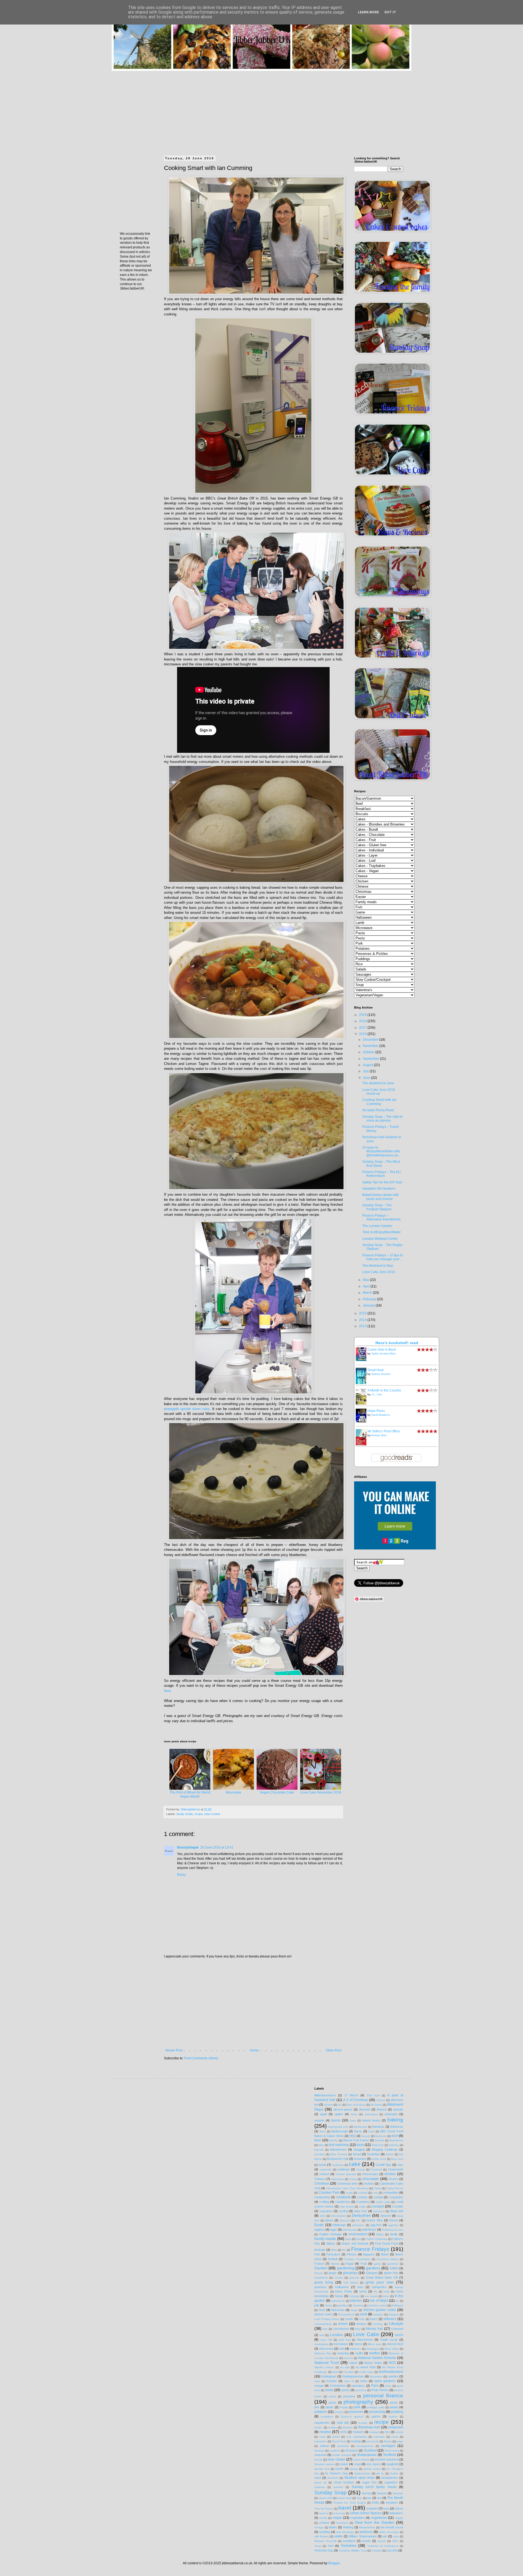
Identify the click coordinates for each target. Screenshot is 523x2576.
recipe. (319, 2427)
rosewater (320, 2441)
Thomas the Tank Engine (349, 2503)
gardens (373, 2268)
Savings (319, 2451)
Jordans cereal (377, 2305)
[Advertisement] (261, 109)
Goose (339, 2278)
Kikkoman (338, 2310)
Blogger (334, 2563)
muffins (375, 2353)
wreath (382, 2541)
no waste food (366, 2367)
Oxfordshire (338, 2386)
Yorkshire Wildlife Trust (353, 2551)
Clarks (378, 2188)
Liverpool (397, 2329)
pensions (349, 2396)
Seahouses (392, 2451)
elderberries (350, 2230)
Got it (390, 12)
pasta (329, 2390)
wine (396, 2536)
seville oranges (342, 2455)
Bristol (390, 2154)
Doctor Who (375, 2220)
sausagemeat (365, 2446)
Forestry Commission (357, 2259)
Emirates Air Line (393, 2230)
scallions (335, 2451)
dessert (386, 2216)
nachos (348, 2358)
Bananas (378, 2127)
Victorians (342, 2523)
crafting (324, 2202)
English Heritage (330, 2234)
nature (353, 2363)
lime (325, 2329)
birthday (394, 2145)
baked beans (371, 2120)
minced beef (395, 2344)
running (356, 2441)
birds (360, 2145)
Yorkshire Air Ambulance (383, 2546)
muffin (359, 2353)
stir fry (380, 2473)
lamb (364, 2314)
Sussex (382, 2493)
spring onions (372, 2469)
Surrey (367, 2493)
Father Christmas (376, 2239)
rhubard (374, 2432)
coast (349, 2193)
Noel (335, 2372)
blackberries (338, 2149)
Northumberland (391, 2372)
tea (379, 2498)
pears (333, 2396)
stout (318, 2478)
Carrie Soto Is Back (382, 1350)
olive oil (349, 2381)
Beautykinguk (188, 1847)
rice (387, 2432)
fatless (331, 2243)
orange (319, 2386)
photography (358, 2402)
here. (168, 1691)
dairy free (361, 2211)
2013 (363, 1326)
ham (360, 2287)
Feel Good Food (386, 2243)
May (366, 1280)
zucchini (392, 2550)
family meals (185, 1814)
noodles (349, 2372)
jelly (317, 2305)
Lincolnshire (341, 2329)
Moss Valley (392, 2349)
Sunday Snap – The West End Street (381, 1164)
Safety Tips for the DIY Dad (382, 1182)
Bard (323, 2131)
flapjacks (369, 2254)
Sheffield (390, 2455)
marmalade (321, 2344)
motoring (343, 2353)
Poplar (344, 2407)
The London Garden (377, 1226)
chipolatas (337, 2179)
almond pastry (343, 2109)
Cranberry (363, 2202)
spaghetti (392, 2464)
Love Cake (366, 2334)
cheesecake (370, 2174)
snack (344, 2464)
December (371, 1040)
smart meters (361, 2460)
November (371, 1046)
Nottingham (329, 2376)
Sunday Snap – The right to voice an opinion (382, 1119)
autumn (319, 2120)
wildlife (338, 2536)
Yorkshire (349, 2545)
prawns (339, 2412)
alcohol (328, 2105)
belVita (333, 2140)
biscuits (319, 2150)
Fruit (364, 2264)
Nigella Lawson (324, 2367)
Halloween (342, 2287)
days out (397, 2211)
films (334, 2250)
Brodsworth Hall (337, 2159)
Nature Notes (373, 2363)
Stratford (333, 2478)
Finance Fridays (370, 2249)
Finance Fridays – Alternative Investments (381, 1217)
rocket (336, 2437)
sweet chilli (326, 2498)
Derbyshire (361, 2215)
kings (354, 2310)
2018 (363, 1021)
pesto (332, 2403)
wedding (325, 2532)
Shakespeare (367, 2455)
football (333, 2259)
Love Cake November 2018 (321, 1792)
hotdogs (354, 2296)
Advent (381, 2100)
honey (339, 2296)
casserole (326, 2169)
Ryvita (388, 2441)
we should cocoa (392, 2527)
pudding (397, 2412)
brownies (360, 2159)
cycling (343, 2211)
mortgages (373, 2349)
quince (393, 2417)
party (388, 2386)
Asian (354, 2114)
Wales (333, 2527)
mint (342, 2349)
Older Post (334, 2050)
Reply (181, 1875)
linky (358, 2329)
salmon (325, 2446)
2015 (363, 1313)
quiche (376, 2416)
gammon (393, 2264)
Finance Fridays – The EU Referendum (381, 1174)
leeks (374, 2319)
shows (318, 2460)
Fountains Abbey (388, 2259)
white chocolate (389, 2532)
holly (387, 2292)
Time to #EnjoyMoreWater (381, 1232)
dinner (329, 2220)
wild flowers (322, 2536)
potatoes (321, 2412)
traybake (372, 2508)
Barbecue (397, 2127)
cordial (378, 2197)
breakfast (373, 2154)
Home (254, 2050)
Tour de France (324, 2509)
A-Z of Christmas (356, 2100)
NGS (392, 2363)
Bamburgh (360, 2127)
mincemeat (326, 2349)
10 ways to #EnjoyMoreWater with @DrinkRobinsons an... (381, 1151)
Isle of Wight (379, 2301)
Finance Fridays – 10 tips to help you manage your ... (383, 1257)
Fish (317, 2254)
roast (322, 2437)
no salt (345, 2367)
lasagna (378, 2314)
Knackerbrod (346, 2314)
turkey (399, 2508)
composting (322, 2197)
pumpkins (327, 2417)
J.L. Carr (377, 1394)
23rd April (373, 2095)
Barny (358, 2131)
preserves (356, 2412)
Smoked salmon (325, 2464)
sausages (388, 2446)
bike (321, 2145)
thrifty (375, 2502)
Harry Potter (344, 2291)
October (369, 1052)
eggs (333, 2230)
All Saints (376, 2105)
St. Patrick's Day (336, 2473)
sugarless (391, 2482)
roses (395, 2437)
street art (320, 2482)
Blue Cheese (339, 2154)
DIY (358, 2220)
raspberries (322, 2423)
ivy (397, 2301)
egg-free (393, 2225)
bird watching (339, 2145)
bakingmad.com (338, 2127)
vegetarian (379, 2518)
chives (353, 2179)
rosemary (379, 2437)
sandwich (343, 2446)
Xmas (318, 2546)
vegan (337, 2518)
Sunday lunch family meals (374, 2487)
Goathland (321, 2278)
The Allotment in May (378, 1266)
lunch (399, 2335)
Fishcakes (333, 2254)
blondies (320, 2154)
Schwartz (352, 2450)
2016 (363, 1034)
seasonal (320, 2455)
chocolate (371, 2179)
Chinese (320, 2179)
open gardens (385, 2381)
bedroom (381, 2136)
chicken (390, 2174)
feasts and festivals (355, 2243)
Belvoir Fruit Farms (356, 2140)
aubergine (391, 2114)
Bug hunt (397, 2159)
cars (400, 2165)
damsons (379, 2211)
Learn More (368, 12)
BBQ (353, 2136)
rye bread (373, 2441)
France (319, 2264)
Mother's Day (323, 2353)
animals (398, 2109)
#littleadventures (325, 2095)
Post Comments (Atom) (201, 2058)
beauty (366, 2136)
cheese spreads (346, 2174)
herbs (363, 2291)
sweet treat (345, 2498)
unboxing (339, 2513)
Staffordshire (362, 2473)
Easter (319, 2225)
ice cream (371, 2296)
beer (318, 2140)
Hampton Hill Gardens (379, 1189)
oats (317, 2381)
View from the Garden (375, 2522)
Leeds (349, 2319)
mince (358, 2344)
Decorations (339, 2216)
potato (394, 2407)
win (385, 2536)
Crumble (398, 2206)
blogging (359, 2149)
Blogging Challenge (385, 2149)
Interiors (356, 2301)
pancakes (358, 2386)
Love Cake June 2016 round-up (379, 1092)
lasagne (394, 2314)
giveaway (350, 2273)
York (331, 2546)
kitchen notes (323, 2314)
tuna (386, 2508)
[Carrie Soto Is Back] (363, 1360)
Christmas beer (347, 2184)
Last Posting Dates (327, 2319)
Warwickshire (367, 2527)
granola (354, 2278)
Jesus (329, 2305)
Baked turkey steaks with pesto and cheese (381, 1197)
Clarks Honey (395, 2188)
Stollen (394, 2473)
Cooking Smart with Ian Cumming (379, 1102)
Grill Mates (351, 2283)
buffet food (379, 2159)
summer (338, 2487)
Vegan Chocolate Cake (277, 1792)
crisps (363, 2207)
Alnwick (381, 2109)
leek (362, 2319)
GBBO (394, 2268)
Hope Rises (376, 1411)
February (370, 1299)
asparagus (371, 2114)
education (358, 2225)
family (394, 2234)
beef (395, 2136)
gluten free (391, 2273)
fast (358, 2239)
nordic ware (366, 2372)
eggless (320, 2230)
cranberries (343, 2202)
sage (400, 2441)
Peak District (380, 2390)
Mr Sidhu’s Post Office (384, 1431)
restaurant (396, 2427)
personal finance (383, 2396)
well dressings (345, 2532)
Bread (357, 2154)
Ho (375, 2292)
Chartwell (376, 2169)
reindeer (348, 2427)
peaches (361, 2390)
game (377, 2264)
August (368, 1065)
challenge (343, 2169)
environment (358, 2234)
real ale (343, 2423)
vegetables (358, 2518)
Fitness (352, 2254)
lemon (343, 2324)
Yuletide (377, 2551)
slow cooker (212, 1814)
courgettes (396, 2197)
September (371, 1059)
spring (354, 2469)
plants (329, 2407)
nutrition (393, 2376)
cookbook (343, 2197)
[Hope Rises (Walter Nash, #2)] (363, 1421)
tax (369, 2498)
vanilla (323, 2518)
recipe (199, 1814)
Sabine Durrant (381, 1374)
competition (391, 2193)
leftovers (390, 2319)
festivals (320, 2250)
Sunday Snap (331, 2493)
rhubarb (358, 2432)
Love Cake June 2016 (379, 1272)
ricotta (399, 2432)
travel (345, 2508)
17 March (351, 2095)
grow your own (380, 2282)
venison (324, 2523)
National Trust (327, 2362)
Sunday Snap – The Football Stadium (377, 1207)
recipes (333, 2427)
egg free (376, 2225)
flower (385, 2254)
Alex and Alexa (356, 2105)
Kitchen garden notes (380, 2310)
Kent (322, 2310)
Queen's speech (352, 2417)
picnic (394, 2403)
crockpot (378, 2206)
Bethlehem (396, 2140)
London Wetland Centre (380, 1239)
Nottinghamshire (353, 2376)
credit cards (383, 2202)
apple (324, 2114)
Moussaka (233, 1792)
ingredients (338, 2301)
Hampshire (379, 2287)
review (325, 2432)
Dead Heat (375, 1370)
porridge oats (375, 2407)
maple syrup (389, 2340)
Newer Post (174, 2050)
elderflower (369, 2230)
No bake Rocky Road (378, 1110)
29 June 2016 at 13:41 (217, 1847)
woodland (349, 2541)
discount (345, 2220)
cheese (324, 2174)
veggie (399, 2518)
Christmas (322, 2184)
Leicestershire (323, 2324)
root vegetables (356, 2437)
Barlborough (340, 2131)
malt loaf (344, 2340)
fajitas (380, 2234)
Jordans (358, 2305)
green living (324, 2282)
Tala (359, 2498)
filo (344, 2250)
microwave (341, 2344)
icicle (386, 2296)
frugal (350, 2264)
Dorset (393, 2220)
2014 (363, 1320)
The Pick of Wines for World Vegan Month (190, 1794)
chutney (369, 2184)
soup (357, 2464)
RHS (344, 2432)
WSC (395, 2541)
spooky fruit (322, 2469)
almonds (365, 2109)
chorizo (393, 2179)
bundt (322, 2165)
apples (339, 2114)
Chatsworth (396, 2169)
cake (355, 2164)
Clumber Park (329, 2193)
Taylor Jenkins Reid (383, 1354)
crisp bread (346, 2207)
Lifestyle (396, 2324)
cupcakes (326, 2211)
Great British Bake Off (382, 2277)
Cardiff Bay (383, 2165)
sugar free (369, 2482)
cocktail (363, 2193)
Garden (321, 2268)
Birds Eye (378, 2145)
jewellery (343, 2305)
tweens (323, 2513)
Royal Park (339, 2441)
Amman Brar (379, 1435)
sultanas (320, 2487)
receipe (363, 2423)
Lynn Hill (326, 2340)
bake (353, 2120)
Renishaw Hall (369, 2427)
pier (317, 2407)
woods (366, 2541)
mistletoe (355, 2349)
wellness (366, 2532)
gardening (346, 2268)
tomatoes (392, 2502)
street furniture (344, 2482)
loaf (322, 2335)
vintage (319, 2527)
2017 (363, 1028)
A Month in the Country (384, 1390)
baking (395, 2120)
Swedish (398, 2493)
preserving (377, 2412)
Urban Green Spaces (366, 2513)
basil (371, 2131)
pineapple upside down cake (187, 1409)
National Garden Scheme (377, 2358)
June (367, 1078)
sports (339, 2469)
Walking (348, 2527)
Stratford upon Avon (359, 2478)
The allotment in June (378, 1083)
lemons (361, 2324)
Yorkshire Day (324, 2550)
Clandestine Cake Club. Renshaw (347, 2188)
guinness (320, 2287)
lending (378, 2324)
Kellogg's (397, 2305)
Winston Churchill (325, 2541)
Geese (319, 2273)
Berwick (380, 2140)
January (369, 1305)
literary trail (374, 2329)
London (336, 2335)
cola (375, 2193)
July (366, 1071)
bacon (336, 2120)
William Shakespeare (363, 2536)
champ (361, 2169)
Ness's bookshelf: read (397, 1343)
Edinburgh (339, 2225)
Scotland (370, 2450)
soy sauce (373, 2464)
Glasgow (372, 2273)
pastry (346, 2390)
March (368, 1293)
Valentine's (396, 2513)
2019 (363, 1015)
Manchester (365, 2340)
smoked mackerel (387, 2459)
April (367, 1286)
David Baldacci (381, 1415)
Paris (375, 2386)
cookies (362, 2197)
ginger (333, 2273)
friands (335, 2264)
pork (357, 2407)
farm (348, 2239)
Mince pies (375, 2344)
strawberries (390, 2478)
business (338, 2165)
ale (340, 2105)
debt (323, 2216)
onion (364, 2381)
